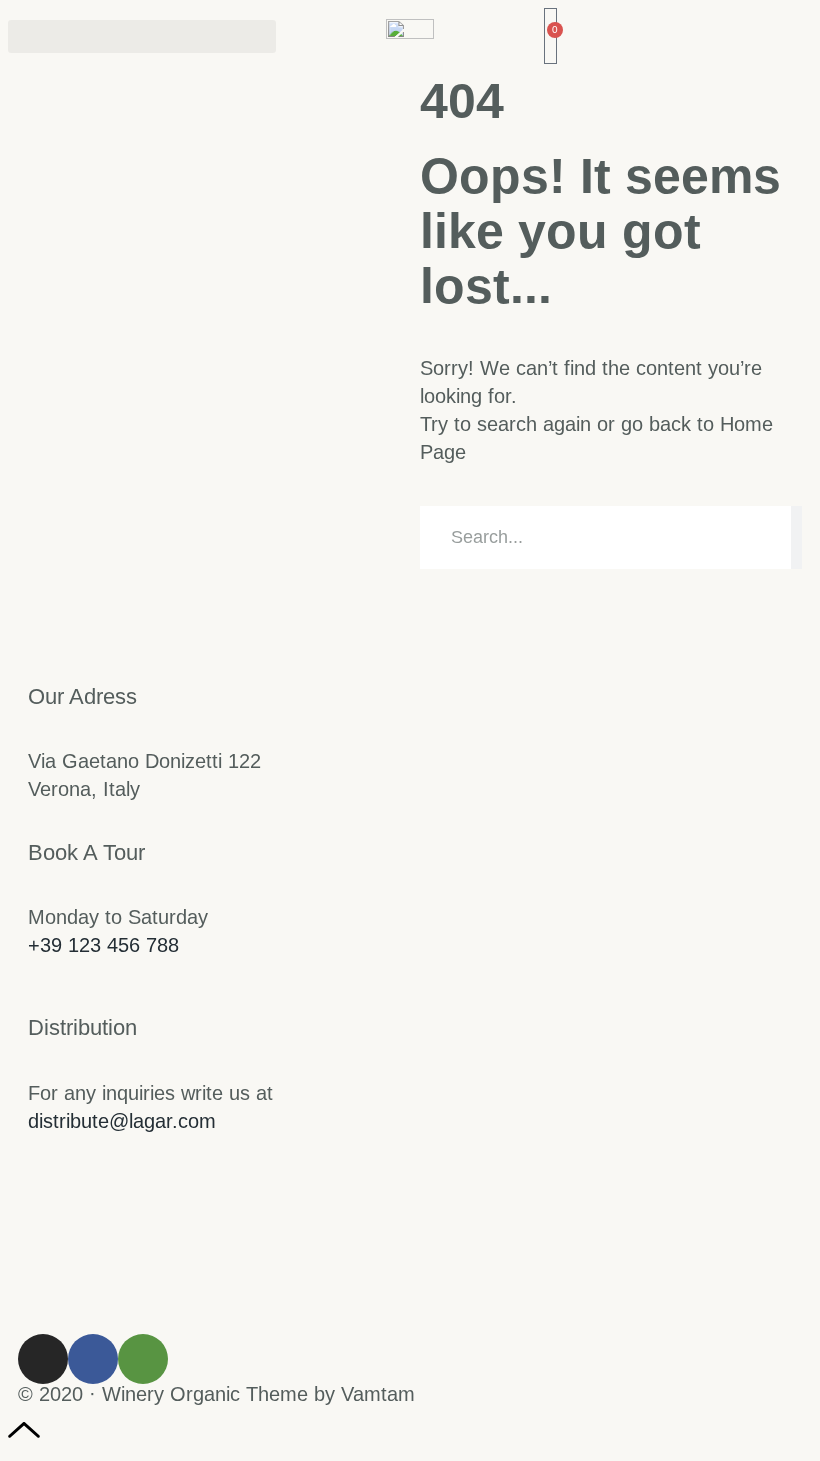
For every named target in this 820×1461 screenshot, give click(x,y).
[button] (142, 36)
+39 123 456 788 (103, 945)
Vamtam (378, 1394)
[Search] (796, 537)
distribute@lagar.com (122, 1121)
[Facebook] (93, 1359)
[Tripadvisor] (143, 1359)
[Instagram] (43, 1359)
